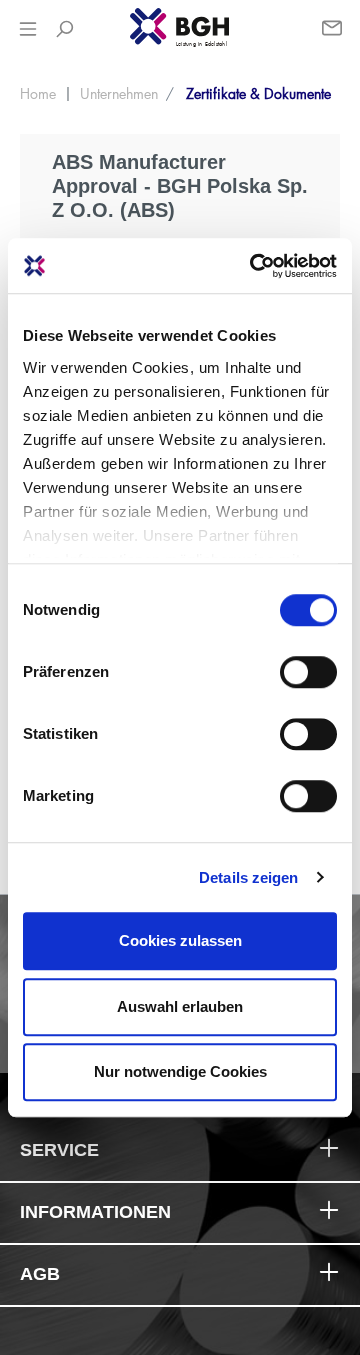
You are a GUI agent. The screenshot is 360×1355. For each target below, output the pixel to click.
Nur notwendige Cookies (180, 1071)
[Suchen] (64, 29)
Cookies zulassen (180, 940)
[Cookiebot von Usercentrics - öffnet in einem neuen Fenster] (254, 266)
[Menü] (28, 29)
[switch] (308, 672)
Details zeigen (248, 877)
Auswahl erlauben (180, 1006)
